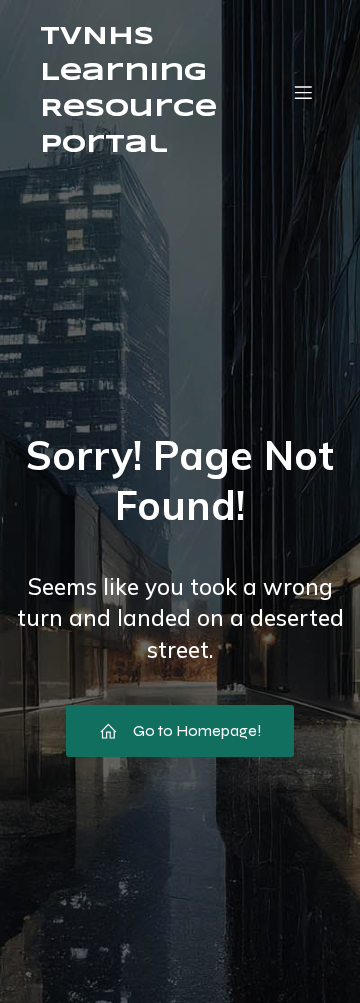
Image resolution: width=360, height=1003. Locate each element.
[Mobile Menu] (303, 92)
